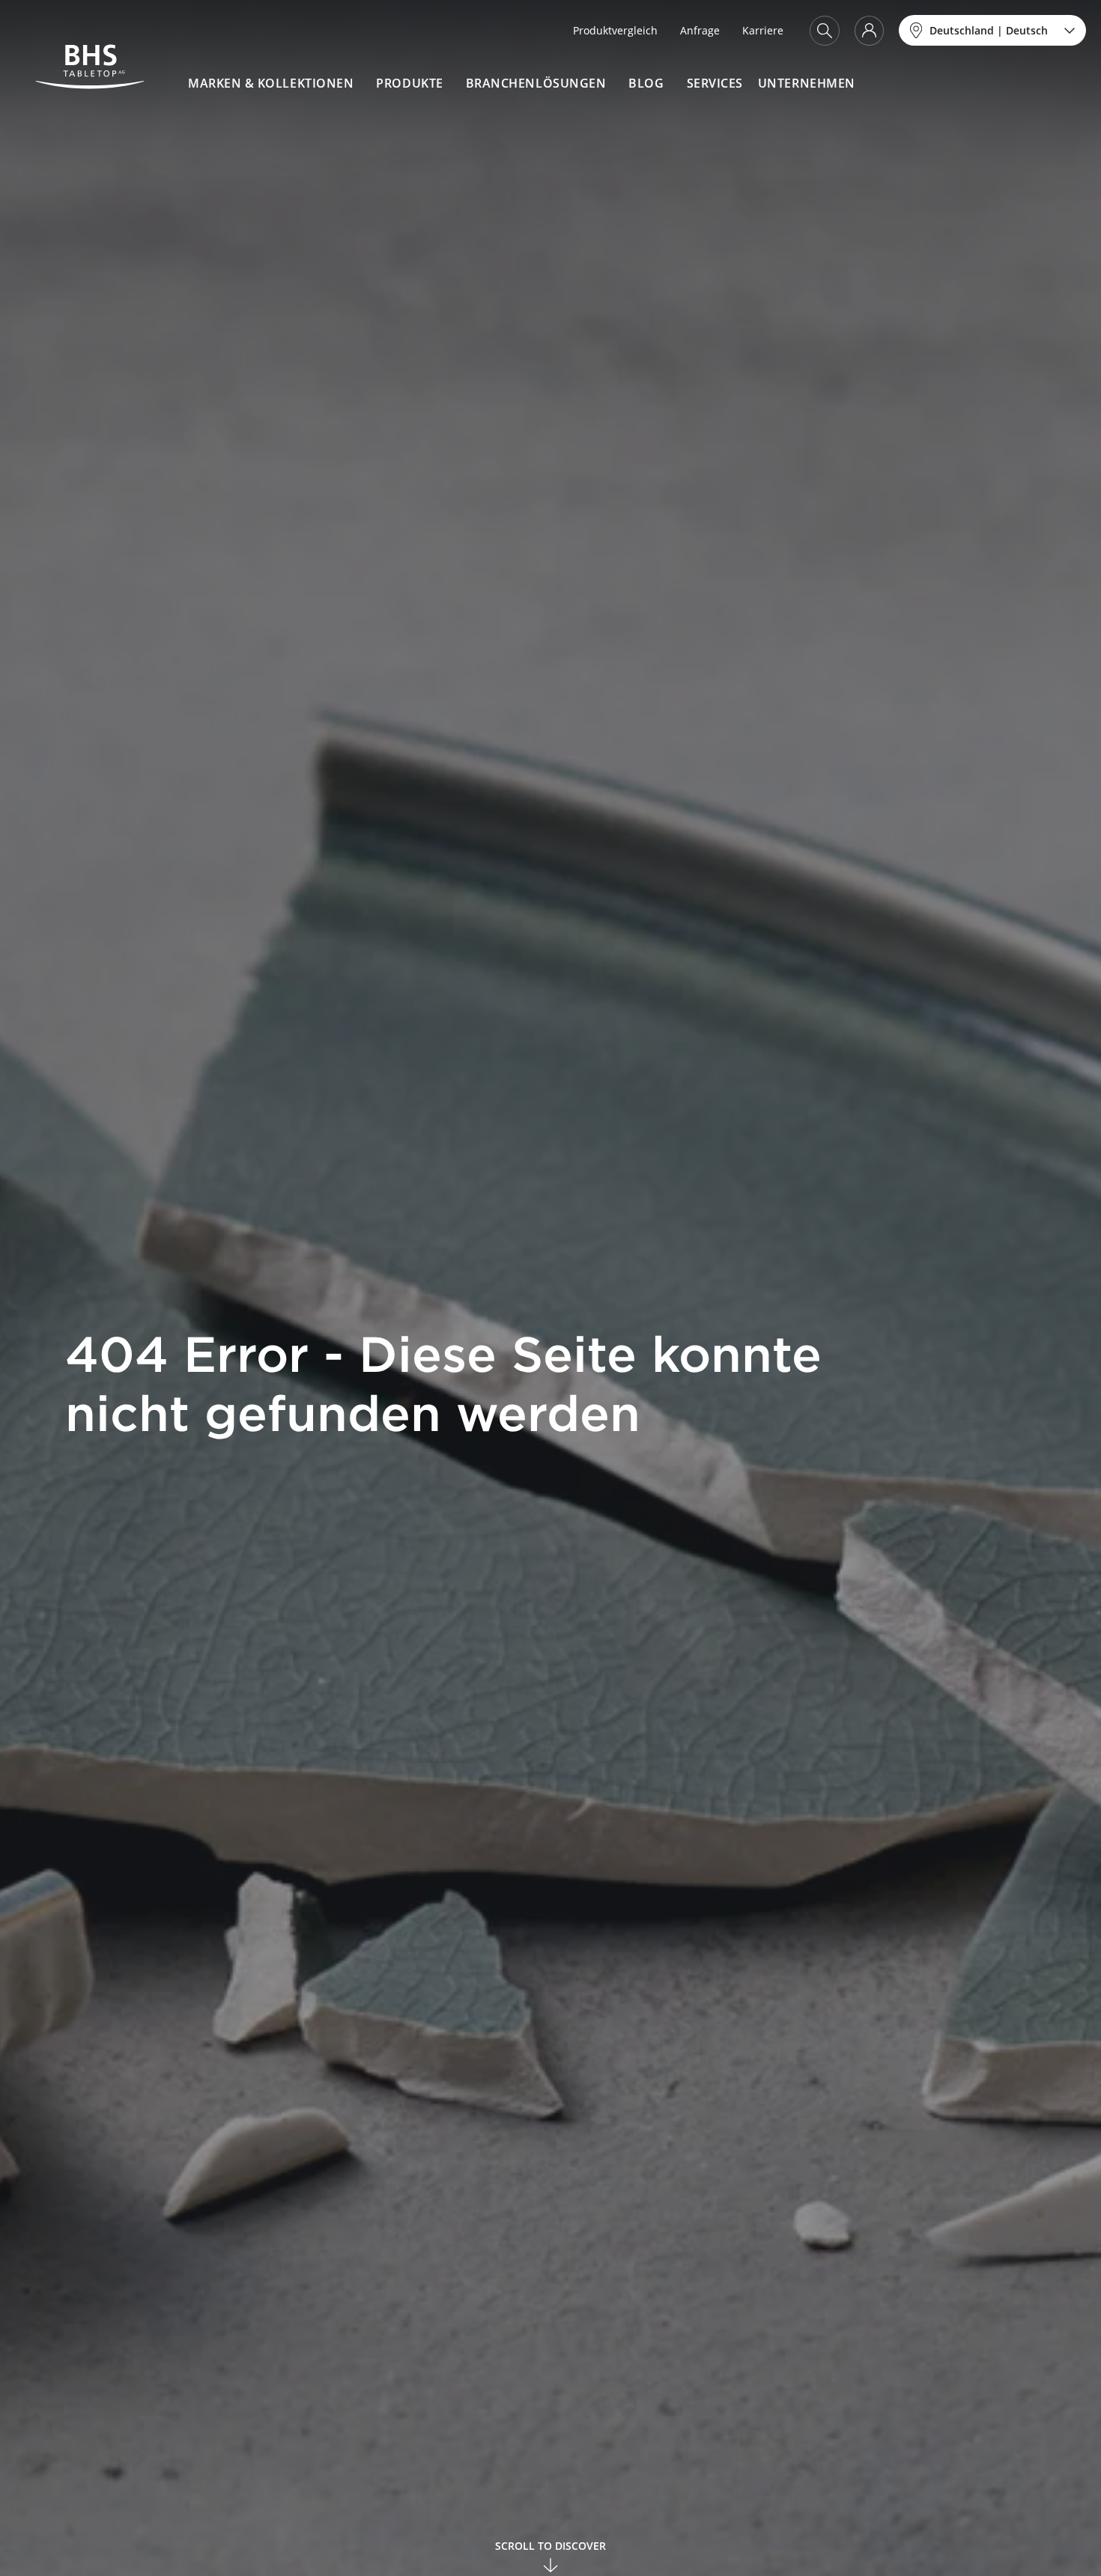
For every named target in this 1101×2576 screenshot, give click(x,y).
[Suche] (825, 31)
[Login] (869, 31)
